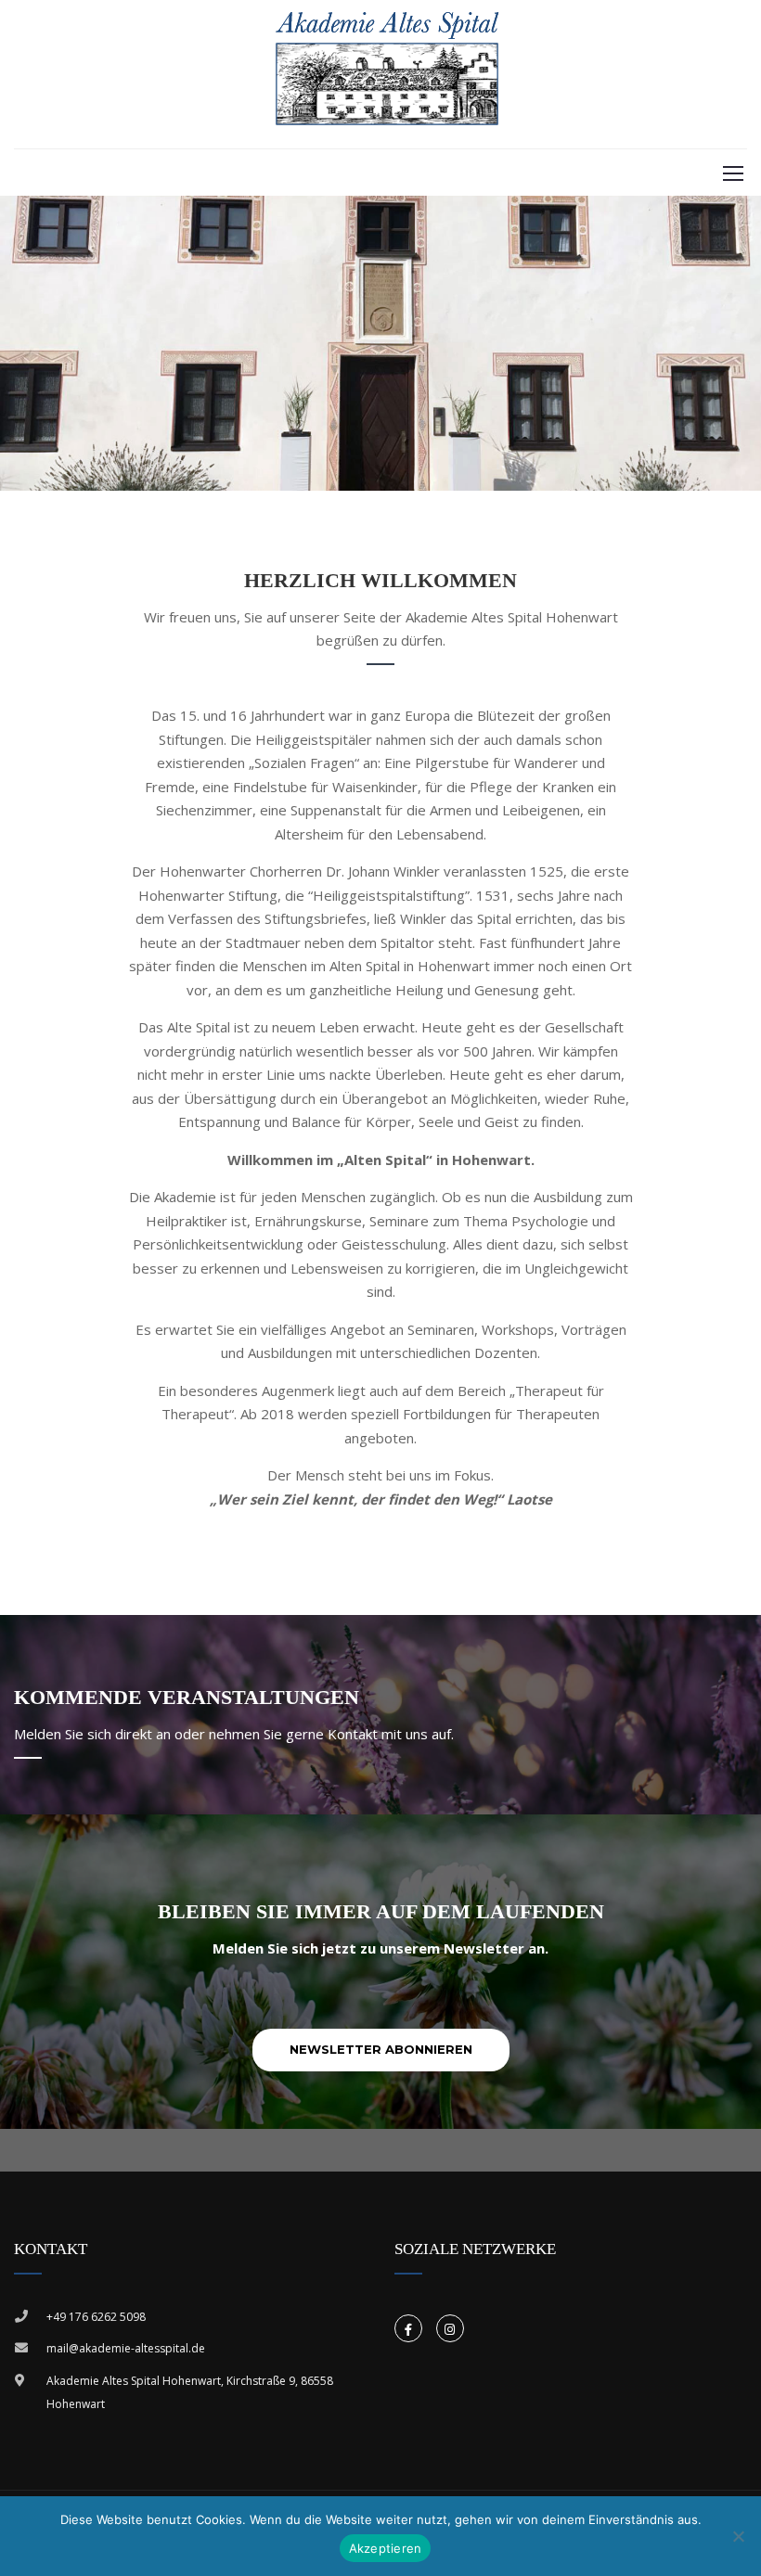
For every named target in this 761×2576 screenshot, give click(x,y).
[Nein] (738, 2536)
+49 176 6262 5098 (96, 2317)
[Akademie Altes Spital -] (388, 70)
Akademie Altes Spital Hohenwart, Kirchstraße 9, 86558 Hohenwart (190, 2393)
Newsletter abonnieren (381, 2049)
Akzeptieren (386, 2548)
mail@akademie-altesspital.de (126, 2348)
